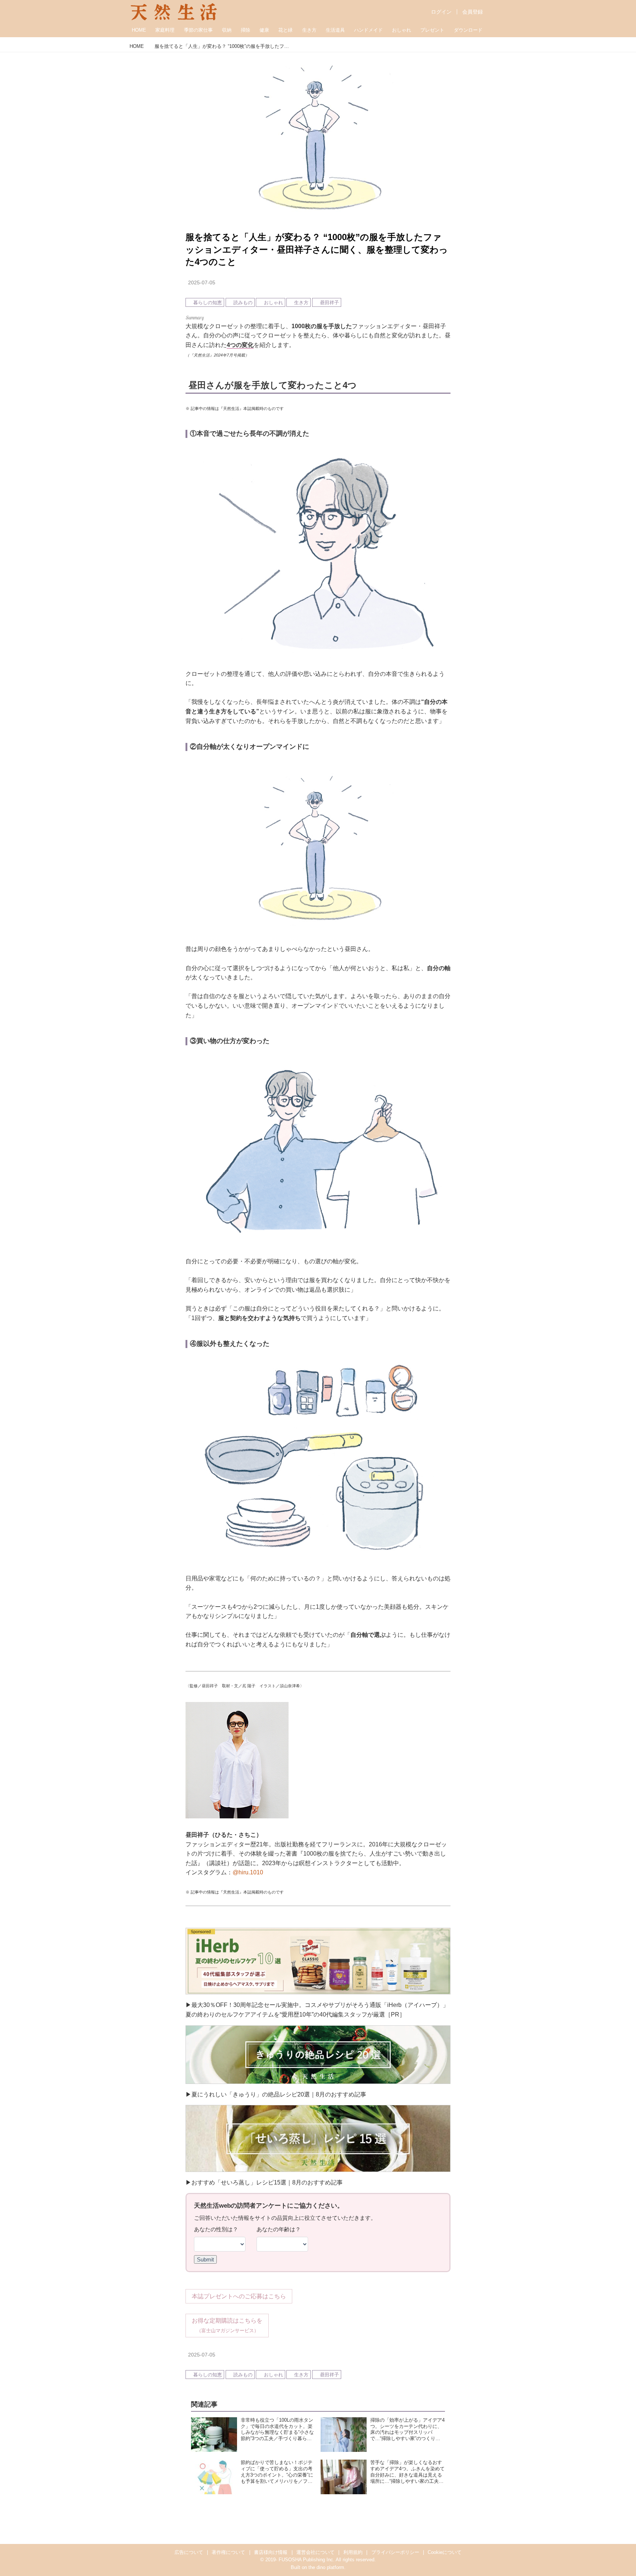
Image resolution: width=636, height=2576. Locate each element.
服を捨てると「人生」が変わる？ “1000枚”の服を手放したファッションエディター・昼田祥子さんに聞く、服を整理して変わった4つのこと (317, 249)
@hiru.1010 (248, 1872)
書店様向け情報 (271, 2552)
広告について (189, 2552)
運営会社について (315, 2552)
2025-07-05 (202, 282)
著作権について (228, 2552)
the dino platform (326, 2567)
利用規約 (353, 2552)
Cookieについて (445, 2552)
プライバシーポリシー (395, 2552)
